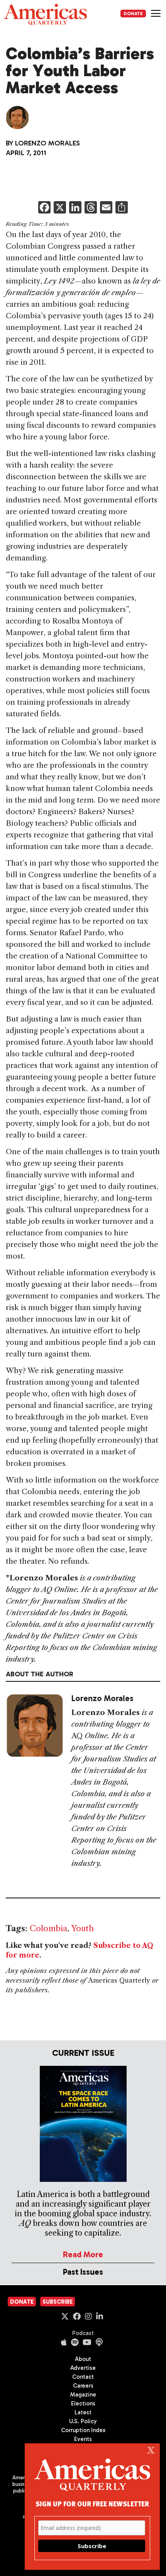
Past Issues (83, 2272)
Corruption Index (83, 2430)
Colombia (48, 1928)
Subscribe (58, 2302)
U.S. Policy (83, 2421)
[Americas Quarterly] (45, 15)
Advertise (83, 2368)
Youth (82, 1928)
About (83, 2359)
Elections (83, 2403)
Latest (83, 2412)
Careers (83, 2386)
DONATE (133, 14)
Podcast (83, 2333)
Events (83, 2439)
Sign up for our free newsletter (92, 2503)
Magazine (83, 2395)
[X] (60, 208)
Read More (83, 2254)
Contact (83, 2377)
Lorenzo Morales (47, 143)
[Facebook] (44, 208)
